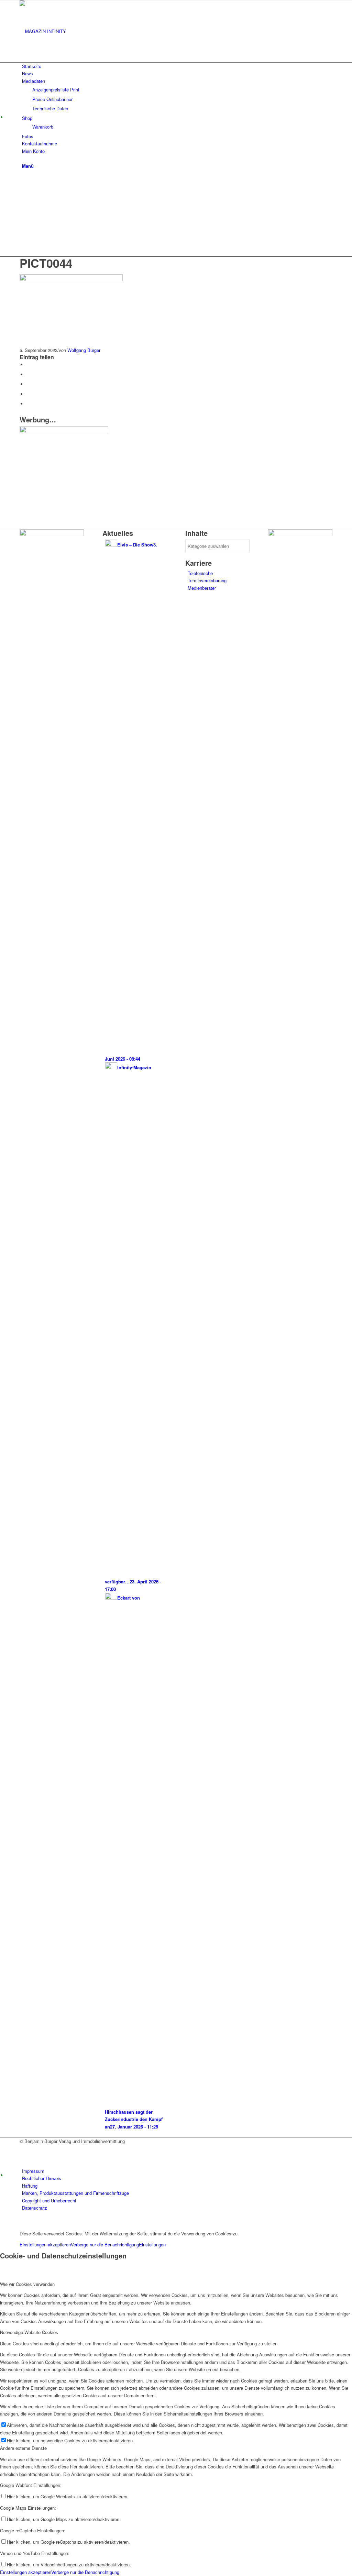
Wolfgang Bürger (84, 350)
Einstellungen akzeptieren (45, 2245)
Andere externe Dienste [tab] (23, 2448)
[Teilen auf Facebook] (28, 364)
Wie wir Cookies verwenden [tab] (27, 2284)
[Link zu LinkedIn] (24, 2156)
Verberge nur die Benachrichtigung (105, 2245)
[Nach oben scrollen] (2, 2222)
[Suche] (24, 158)
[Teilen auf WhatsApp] (28, 384)
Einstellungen (152, 2245)
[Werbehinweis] (64, 431)
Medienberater (202, 588)
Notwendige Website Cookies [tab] (29, 2332)
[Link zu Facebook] (24, 2149)
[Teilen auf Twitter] (28, 374)
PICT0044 (46, 263)
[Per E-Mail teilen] (28, 404)
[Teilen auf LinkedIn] (28, 394)
